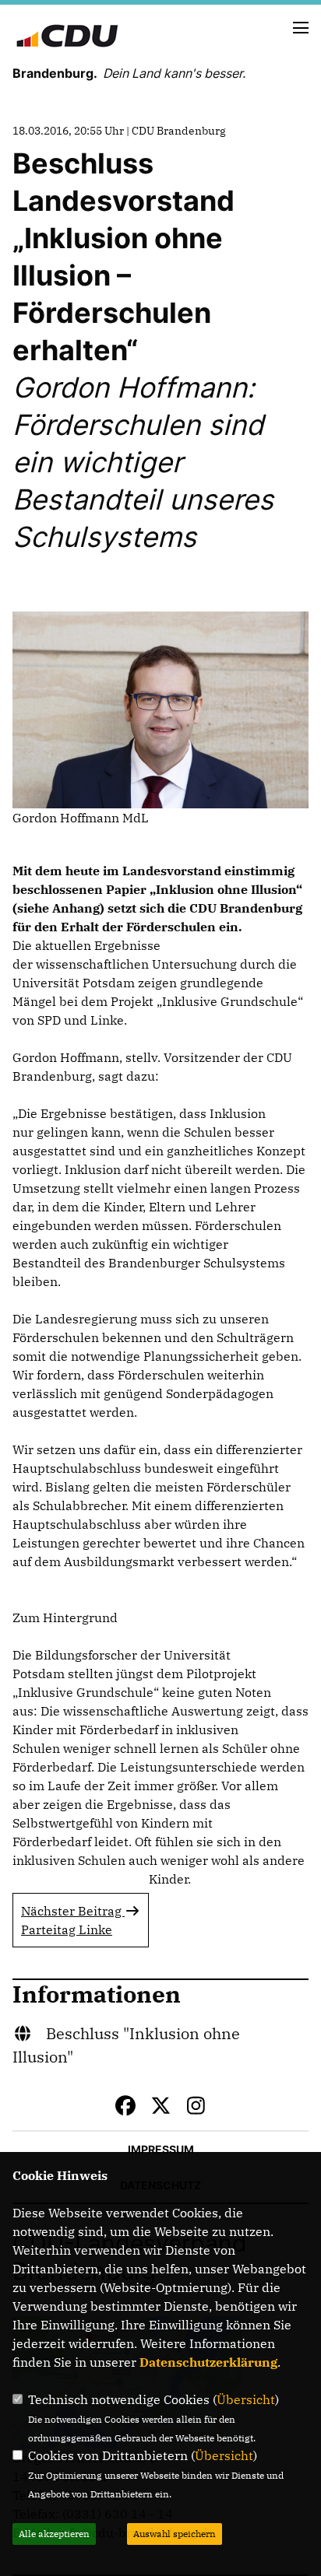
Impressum (161, 2149)
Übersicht (246, 2399)
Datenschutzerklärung (208, 2362)
